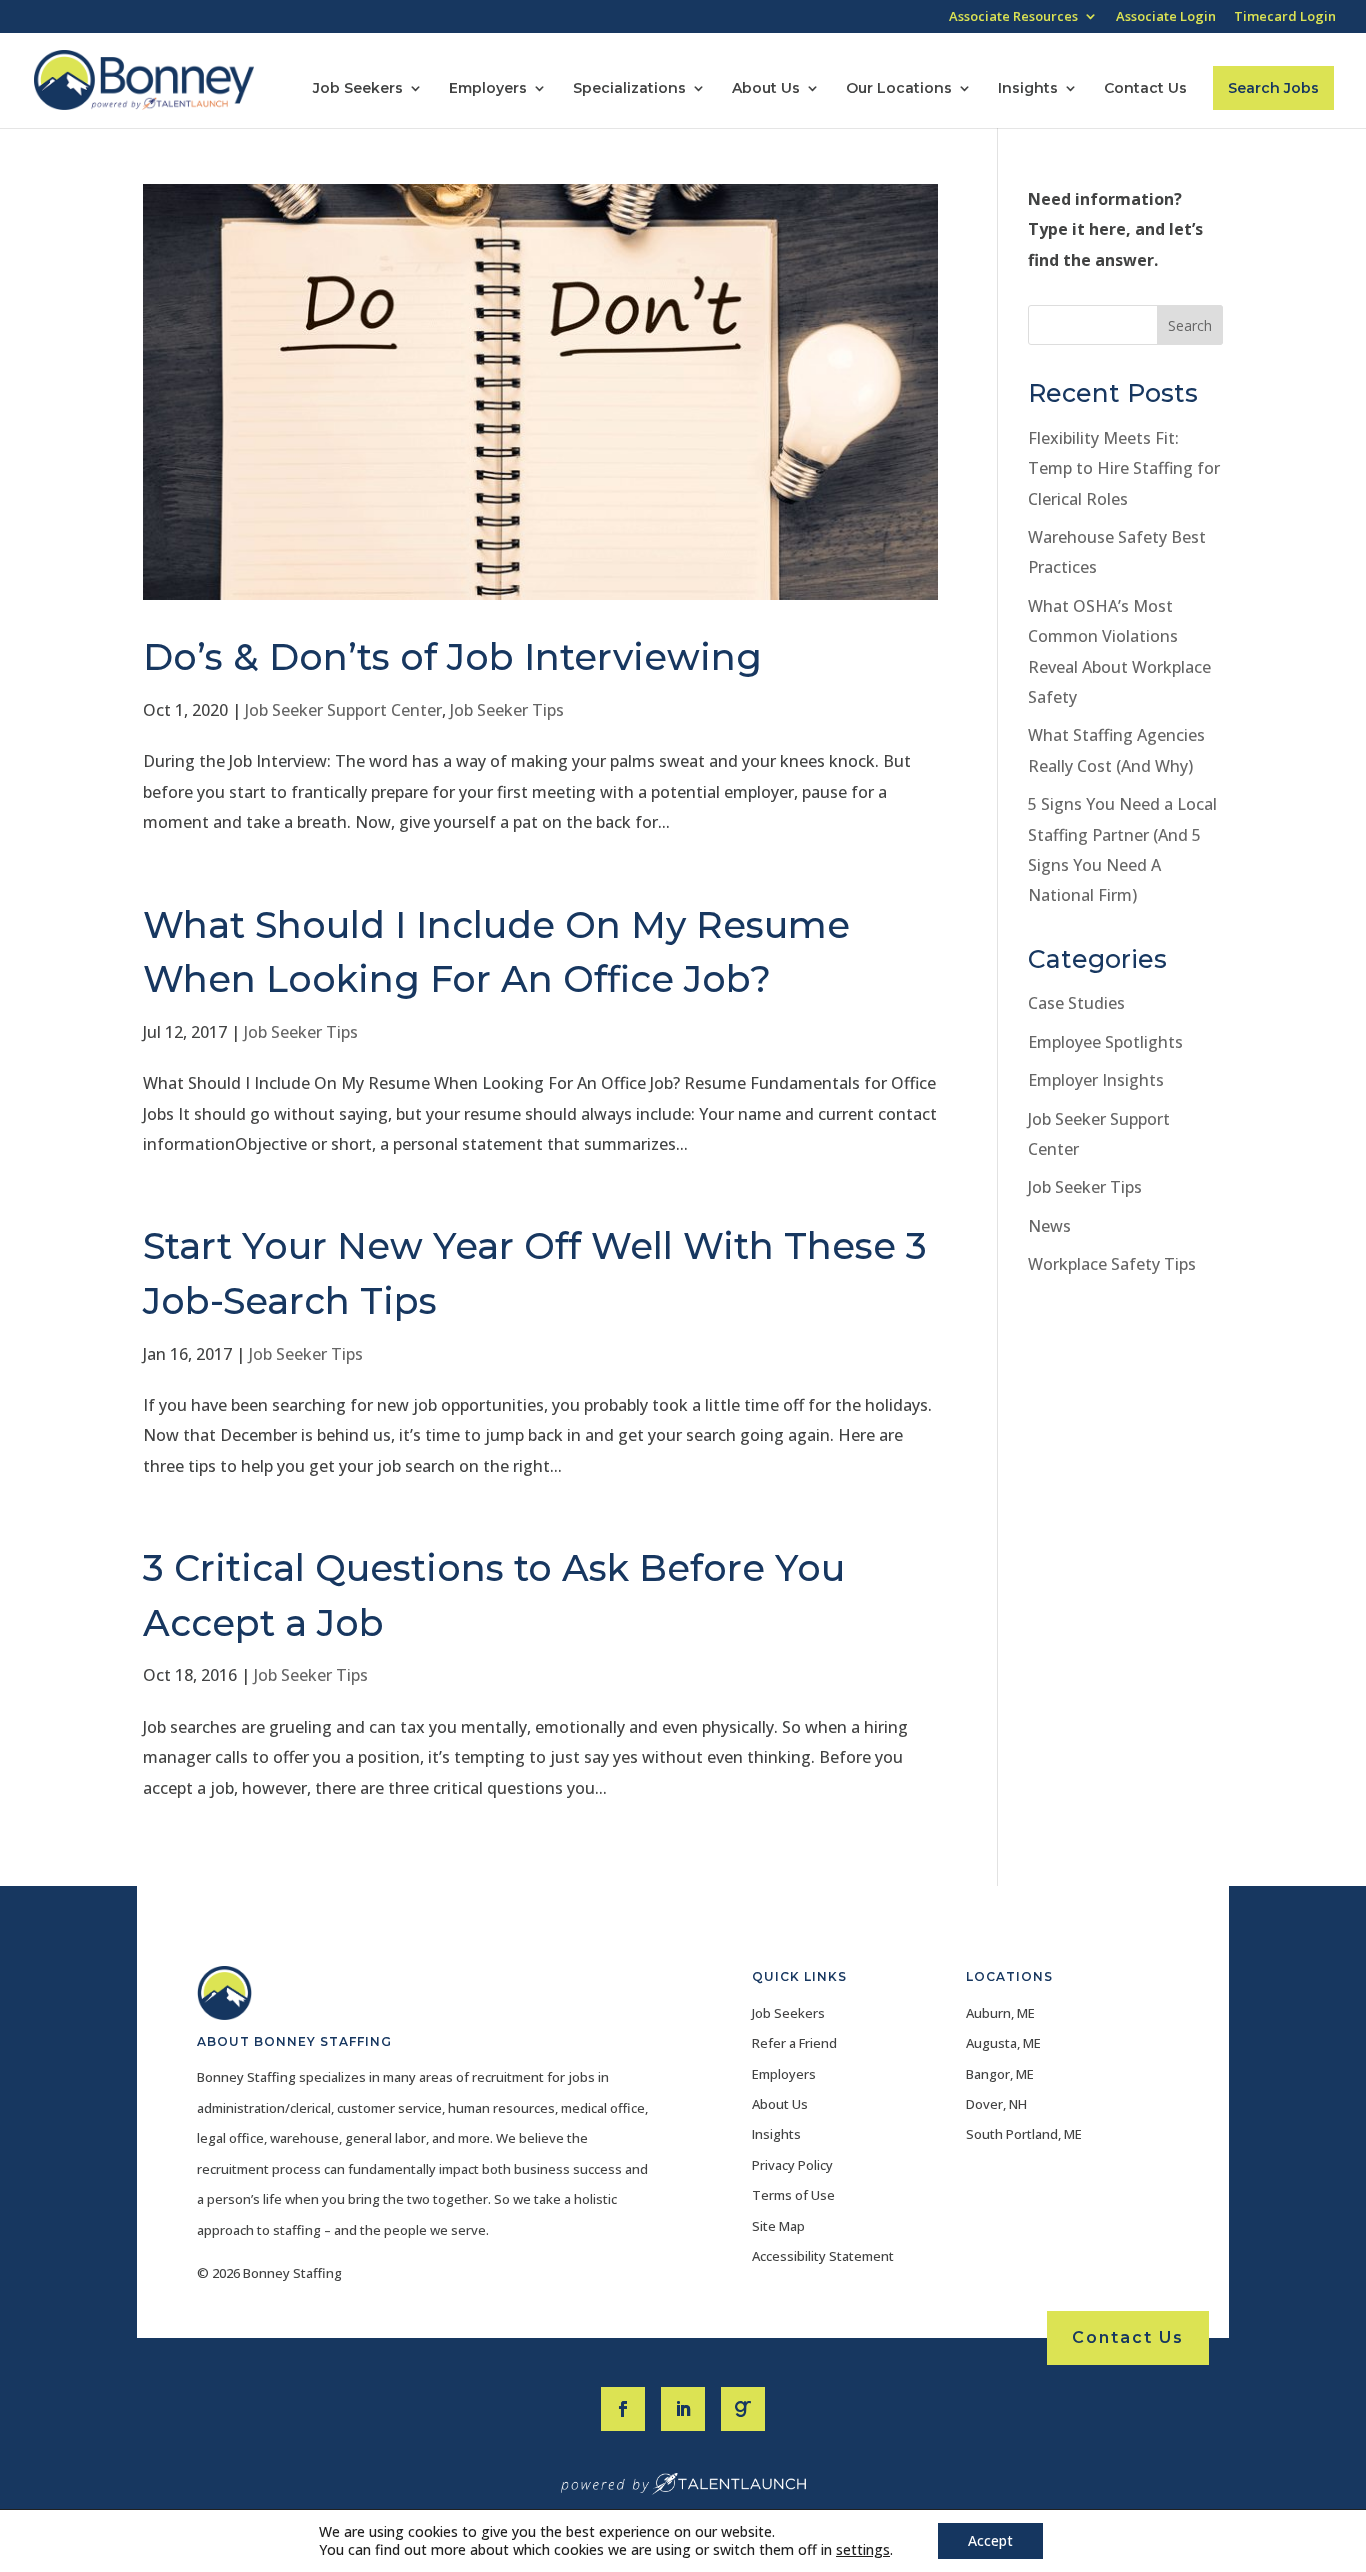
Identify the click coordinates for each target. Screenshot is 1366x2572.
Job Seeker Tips (507, 710)
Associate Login (1166, 17)
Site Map (778, 2226)
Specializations (629, 89)
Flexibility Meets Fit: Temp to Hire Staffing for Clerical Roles (1124, 468)
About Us (766, 89)
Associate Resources (1013, 17)
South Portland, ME (1024, 2134)
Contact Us (1145, 89)
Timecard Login (1285, 17)
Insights (1028, 89)
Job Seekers (358, 89)
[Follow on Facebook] (623, 2409)
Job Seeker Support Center (343, 710)
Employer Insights (1096, 1080)
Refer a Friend (794, 2043)
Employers (488, 89)
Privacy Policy (792, 2165)
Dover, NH (996, 2104)
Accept (990, 2540)
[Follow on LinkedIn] (683, 2409)
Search (1190, 325)
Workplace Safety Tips (1112, 1264)
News (1049, 1226)
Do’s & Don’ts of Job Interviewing (452, 657)
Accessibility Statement (823, 2256)
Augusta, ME (1003, 2043)
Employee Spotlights (1105, 1042)
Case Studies (1076, 1003)
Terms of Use (793, 2195)
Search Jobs (1273, 88)
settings (863, 2550)
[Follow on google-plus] (743, 2409)
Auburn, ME (1000, 2013)
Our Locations (899, 89)
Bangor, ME (1000, 2074)
